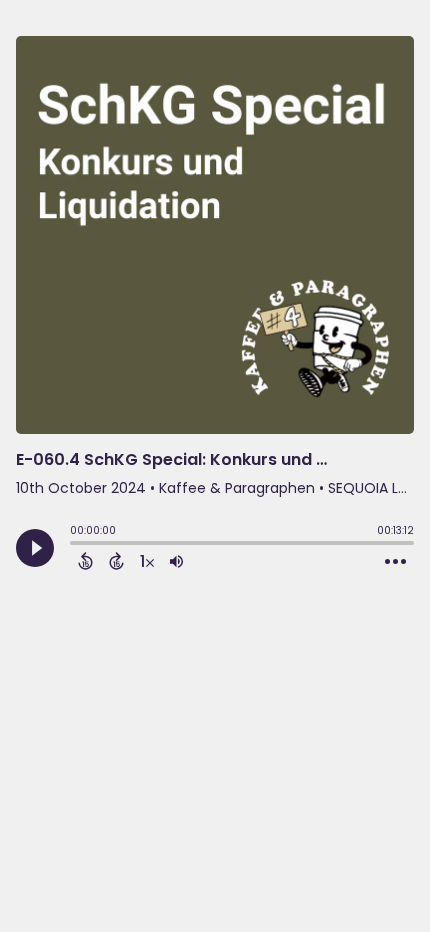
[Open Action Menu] (395, 562)
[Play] (35, 548)
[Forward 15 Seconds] (116, 561)
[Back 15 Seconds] (85, 561)
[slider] (75, 545)
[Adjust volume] (176, 561)
